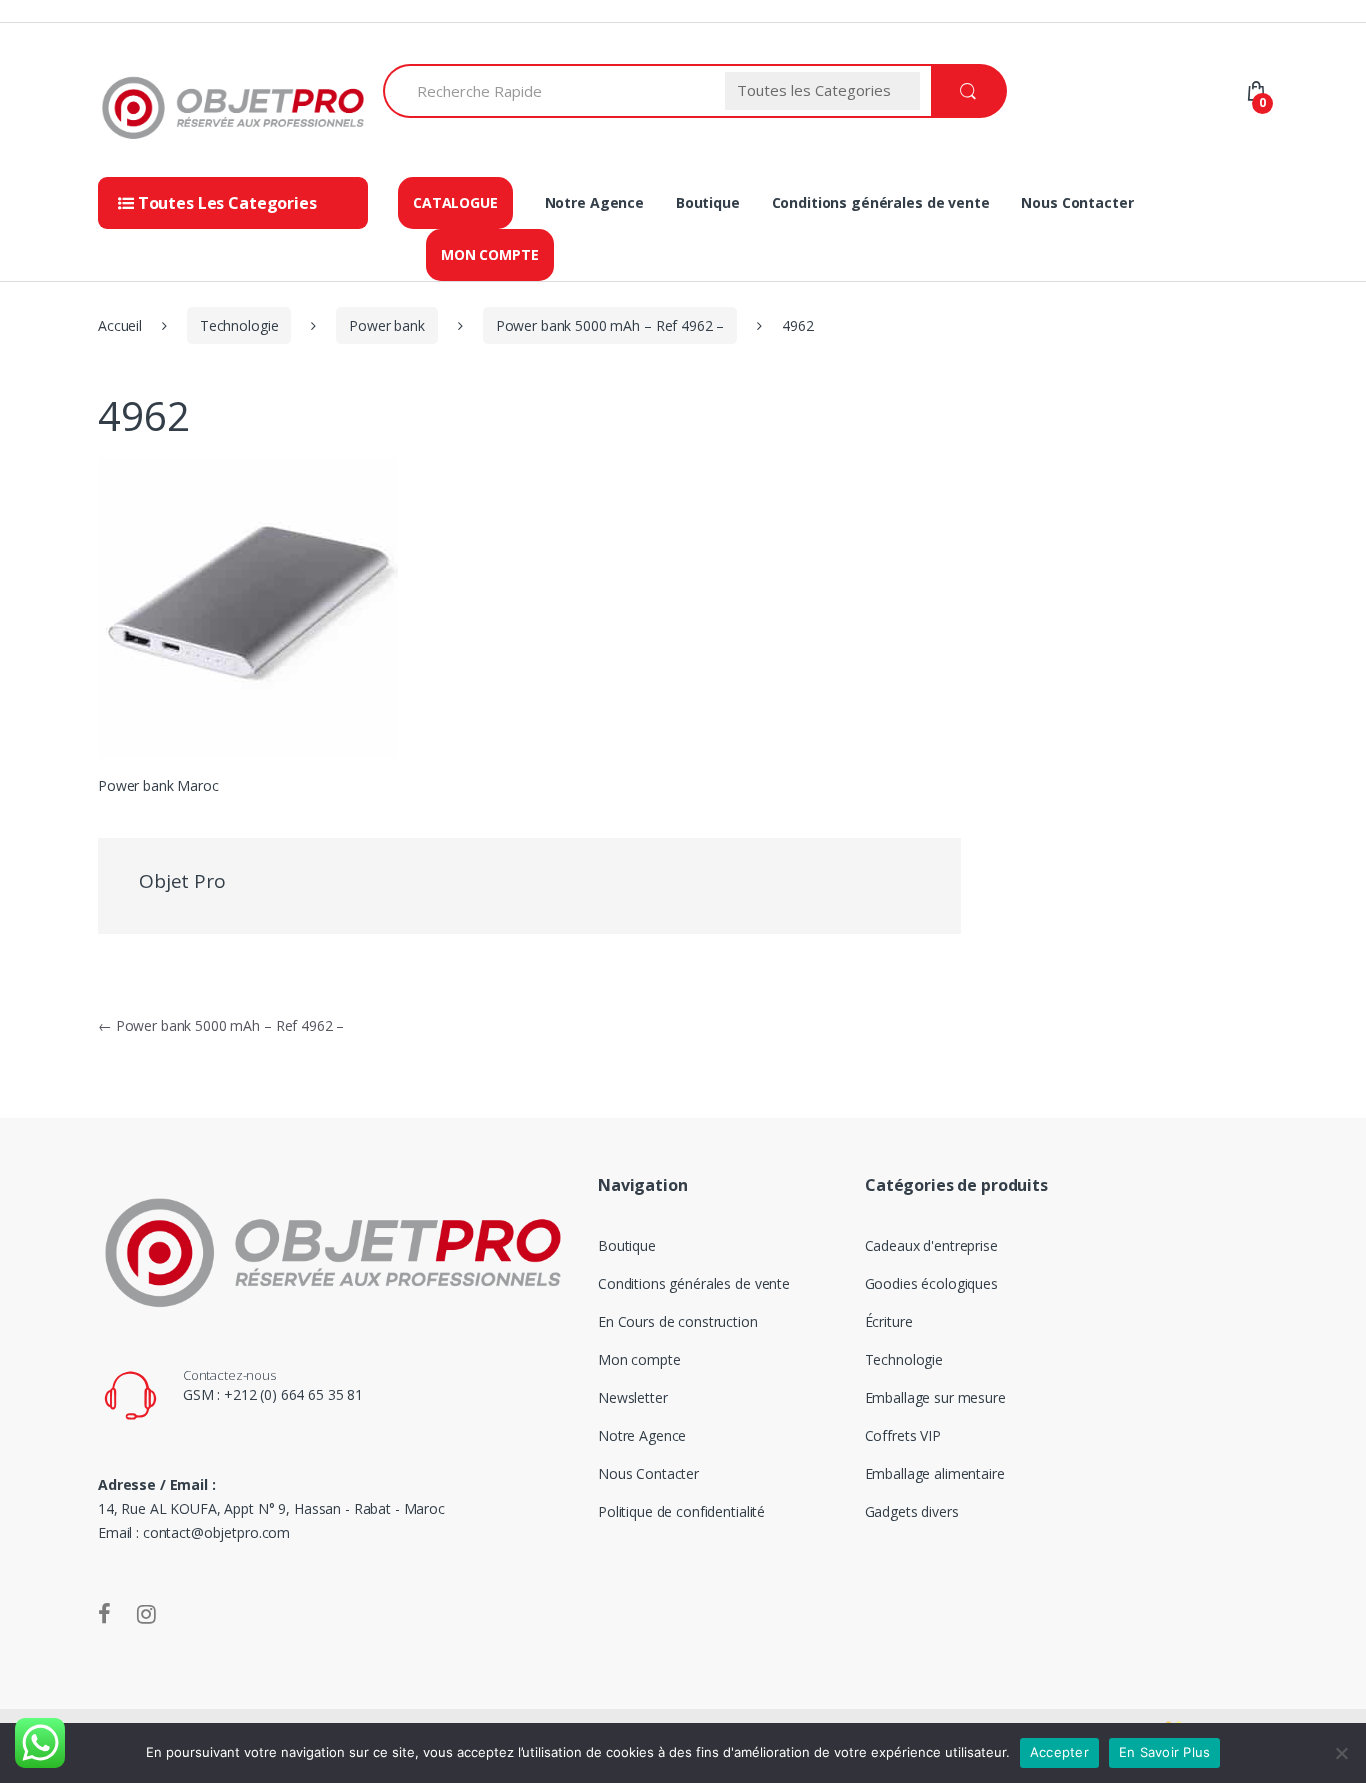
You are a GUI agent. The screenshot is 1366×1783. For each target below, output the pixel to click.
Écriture (889, 1321)
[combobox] (548, 91)
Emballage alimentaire (935, 1473)
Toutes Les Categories (225, 203)
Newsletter (633, 1397)
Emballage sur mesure (935, 1397)
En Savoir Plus (1165, 1752)
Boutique (708, 202)
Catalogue (455, 202)
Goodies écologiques (931, 1283)
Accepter (1059, 1752)
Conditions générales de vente (881, 202)
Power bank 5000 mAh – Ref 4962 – (610, 325)
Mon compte (490, 254)
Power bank (387, 325)
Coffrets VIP (903, 1435)
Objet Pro (182, 881)
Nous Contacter (1077, 202)
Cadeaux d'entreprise (931, 1245)
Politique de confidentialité (681, 1511)
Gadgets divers (912, 1511)
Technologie (239, 325)
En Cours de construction (678, 1321)
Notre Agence (594, 202)
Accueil (120, 325)
